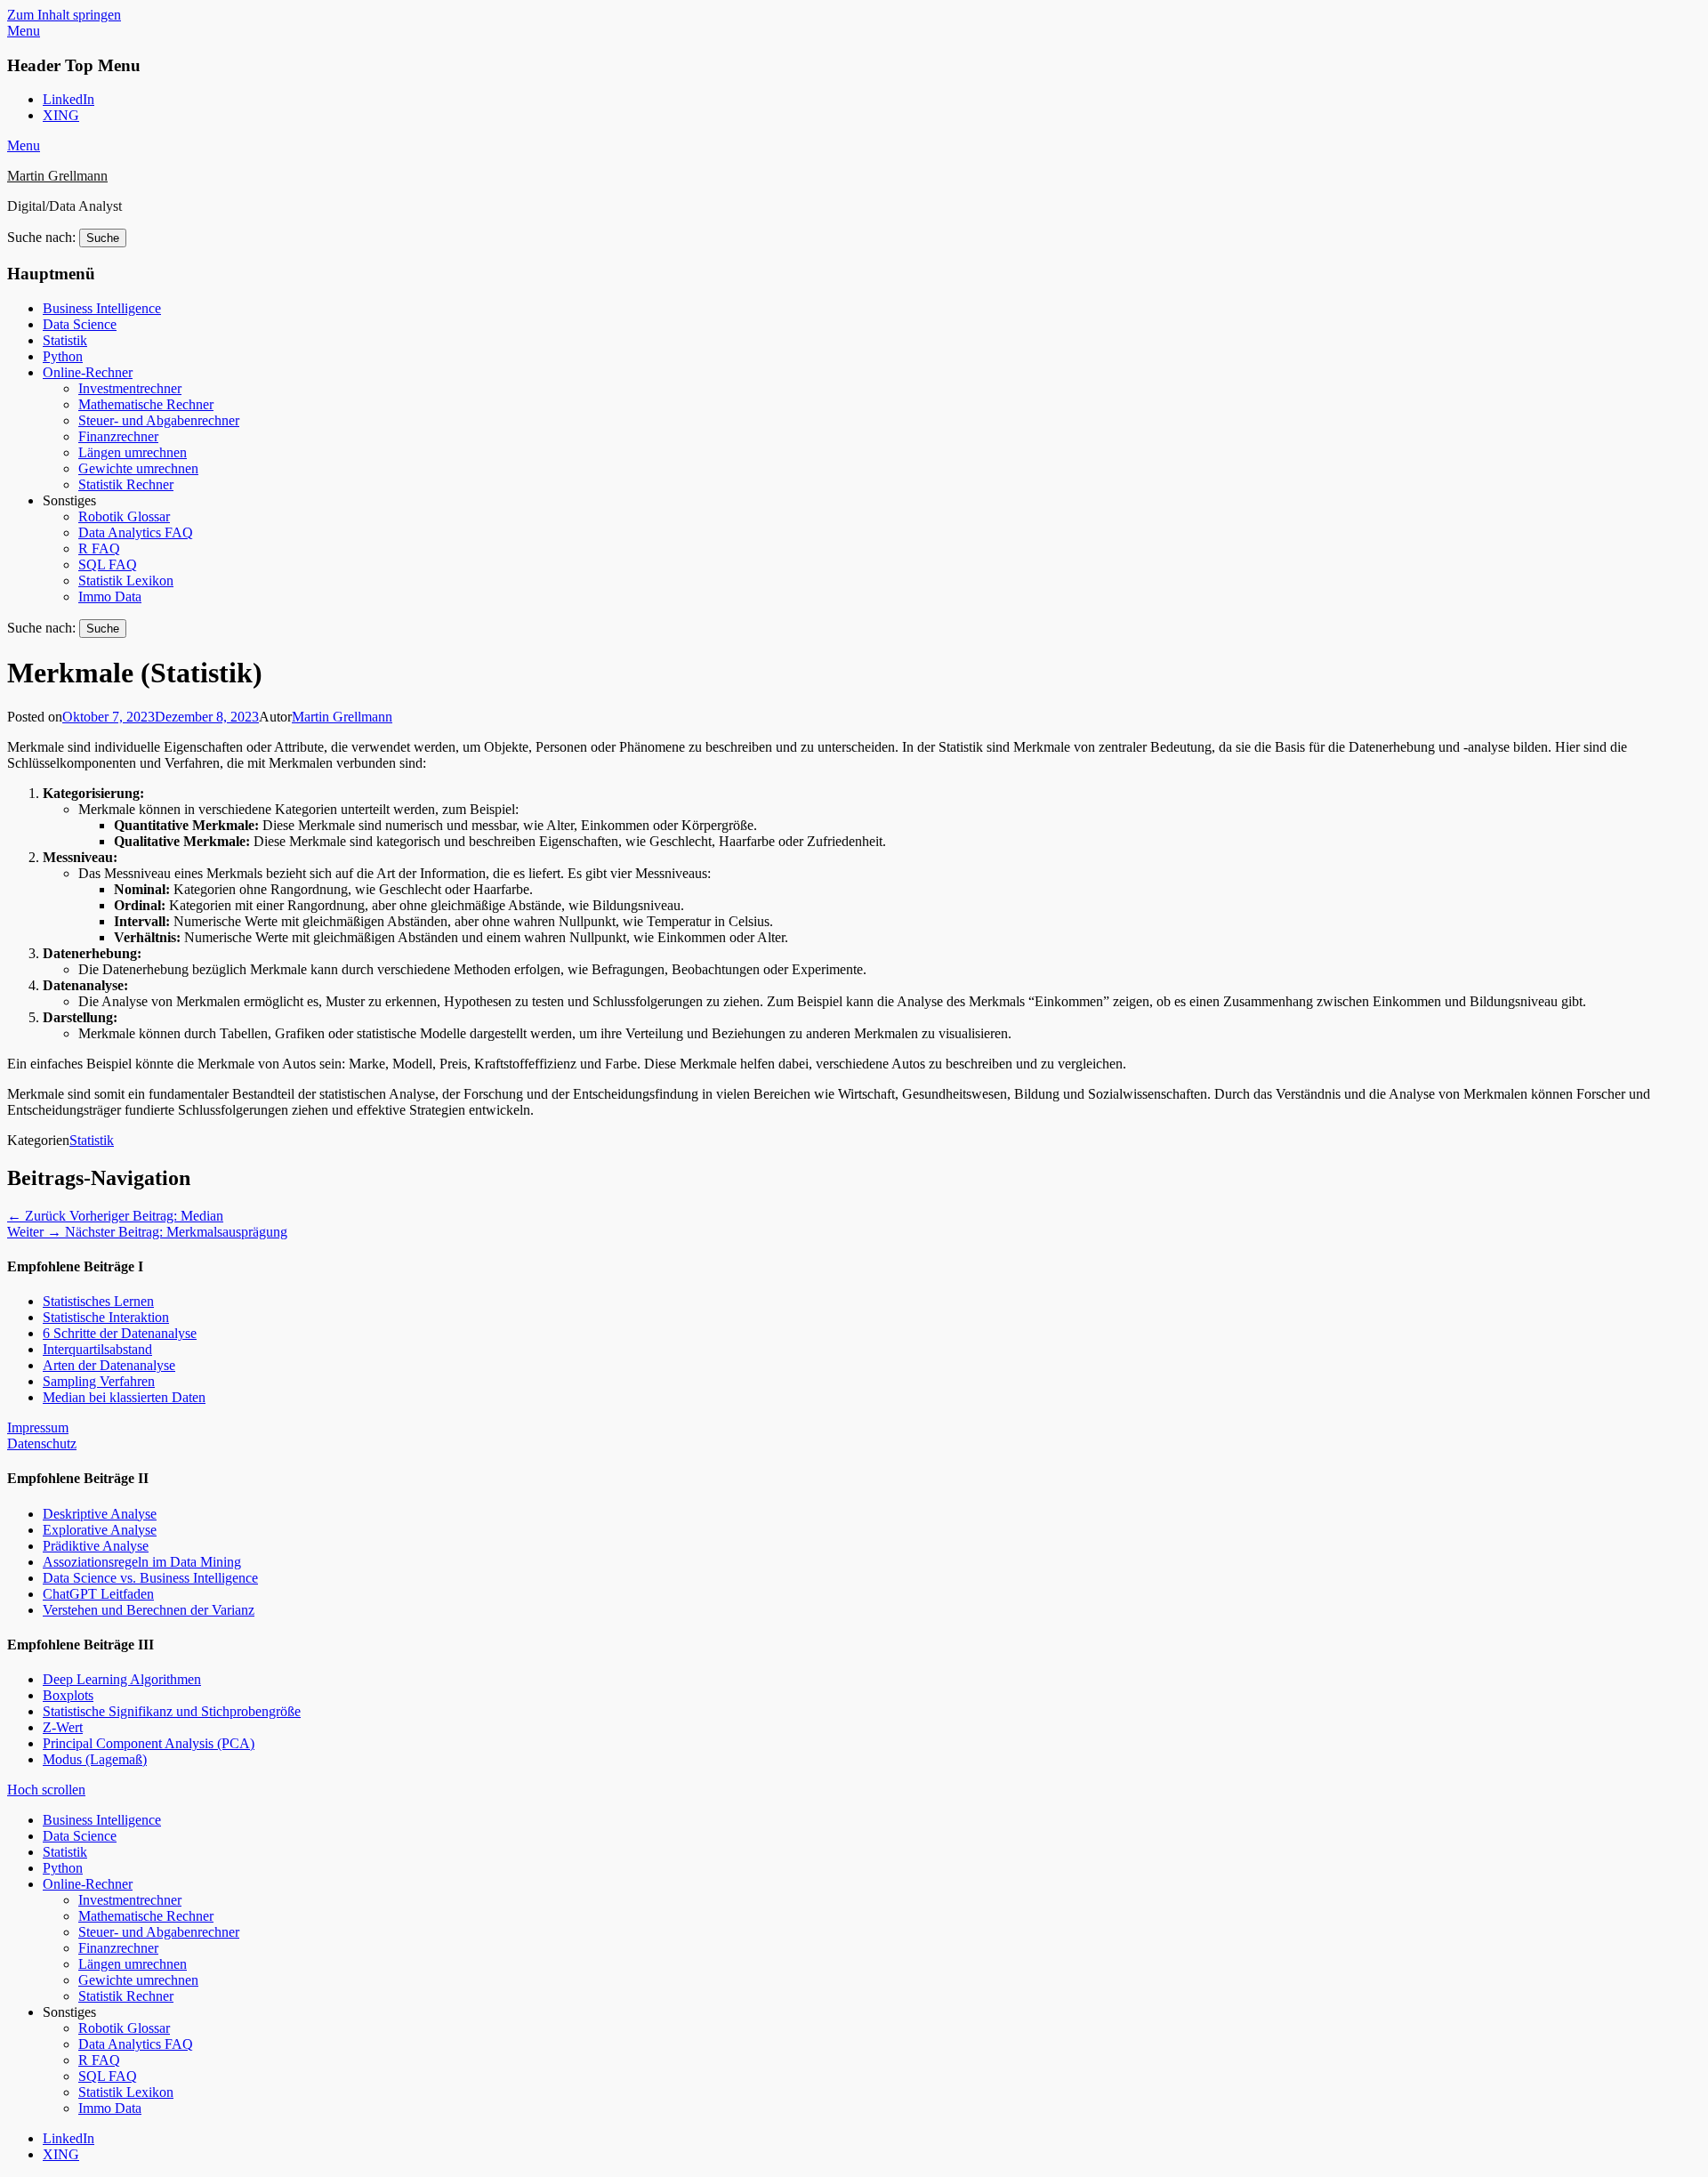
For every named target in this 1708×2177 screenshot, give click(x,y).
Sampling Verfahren (99, 1381)
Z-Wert (63, 1727)
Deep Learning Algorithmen (122, 1679)
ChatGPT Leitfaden (98, 1594)
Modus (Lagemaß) (95, 1759)
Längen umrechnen (133, 452)
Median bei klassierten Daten (124, 1397)
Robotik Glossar (124, 516)
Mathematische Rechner (146, 404)
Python (63, 356)
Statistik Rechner (126, 484)
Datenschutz (42, 1443)
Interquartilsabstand (97, 1349)
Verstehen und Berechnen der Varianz (149, 1610)
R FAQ (99, 548)
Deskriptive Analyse (100, 1514)
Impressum (38, 1427)
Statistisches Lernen (98, 1301)
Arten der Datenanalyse (109, 1365)
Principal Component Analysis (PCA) (149, 1743)
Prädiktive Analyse (96, 1546)
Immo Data (110, 597)
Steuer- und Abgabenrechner (159, 420)
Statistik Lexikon (126, 581)
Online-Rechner (88, 372)
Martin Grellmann (57, 176)
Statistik (65, 340)
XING (61, 115)
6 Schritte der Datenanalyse (120, 1333)
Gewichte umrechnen (138, 468)
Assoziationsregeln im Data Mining (142, 1562)
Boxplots (68, 1695)
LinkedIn (68, 99)
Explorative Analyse (100, 1530)
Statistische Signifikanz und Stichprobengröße (172, 1711)
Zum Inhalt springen (64, 15)
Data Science (80, 324)
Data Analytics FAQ (136, 532)
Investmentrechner (130, 388)
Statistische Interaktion (106, 1317)
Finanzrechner (118, 436)
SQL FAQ (108, 564)
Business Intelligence (102, 308)
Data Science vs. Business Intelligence (150, 1578)
